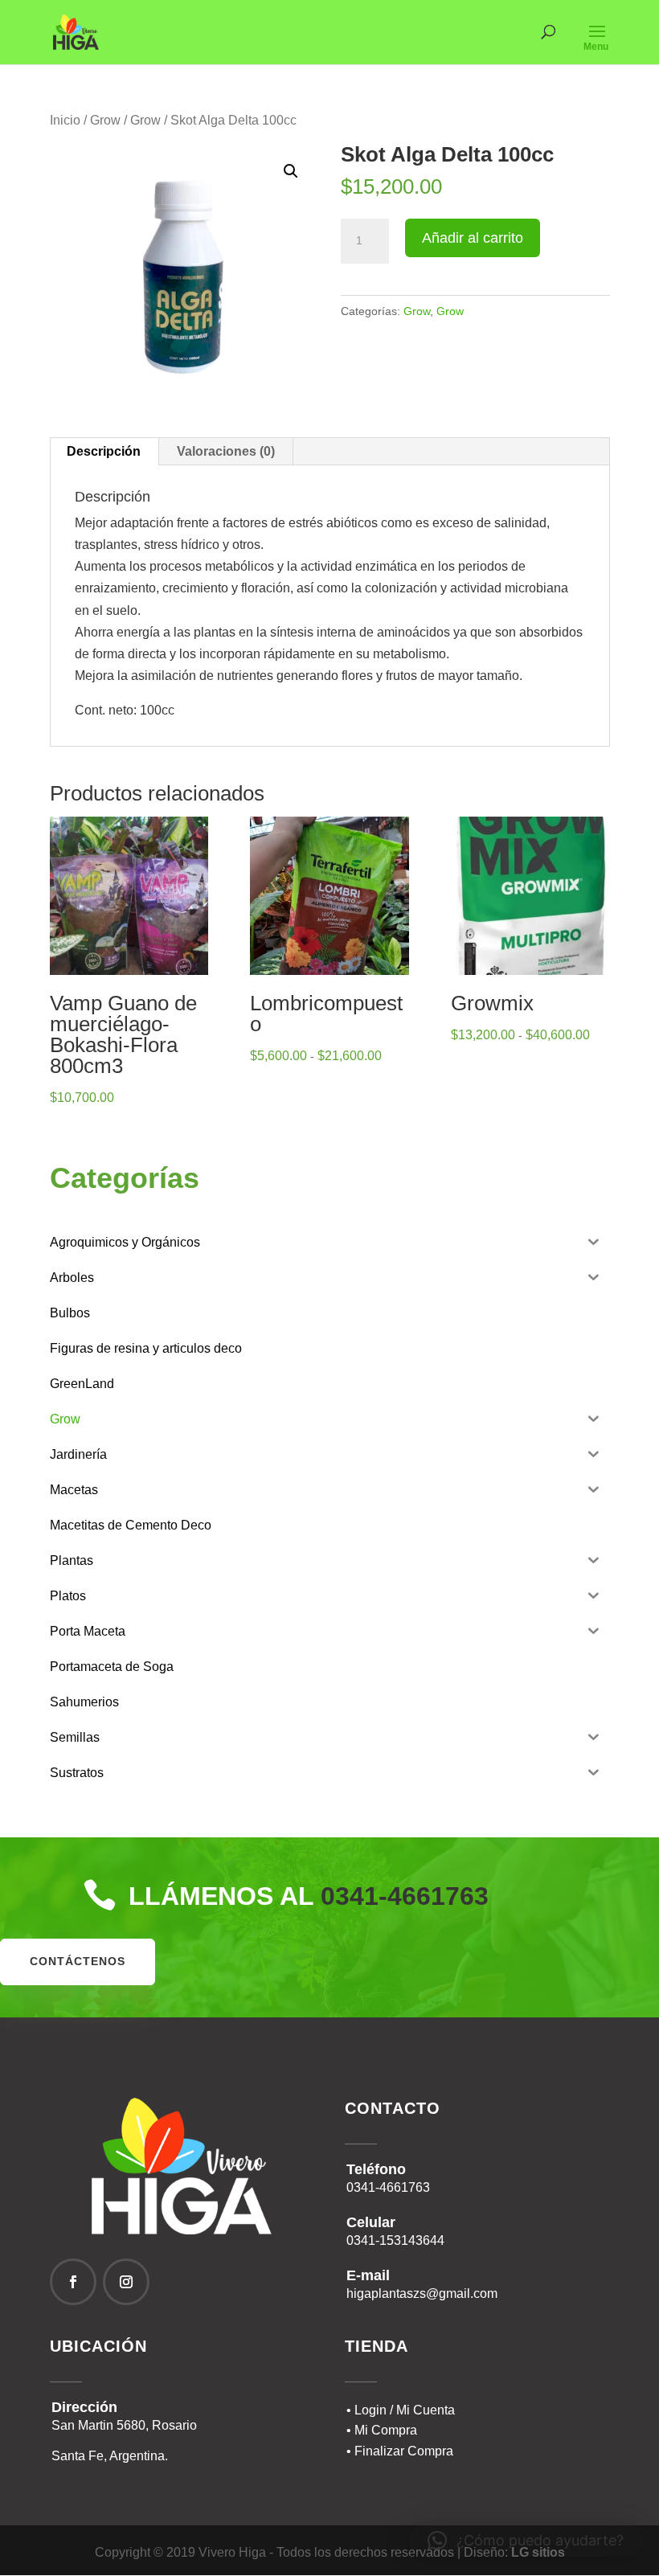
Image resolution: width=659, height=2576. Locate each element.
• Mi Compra (382, 2430)
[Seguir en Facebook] (73, 2282)
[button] (291, 171)
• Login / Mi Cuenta (401, 2410)
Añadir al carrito (473, 238)
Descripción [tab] (104, 451)
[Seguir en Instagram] (126, 2282)
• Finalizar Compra (400, 2451)
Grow (105, 120)
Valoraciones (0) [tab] (226, 451)
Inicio (65, 120)
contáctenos (78, 1961)
